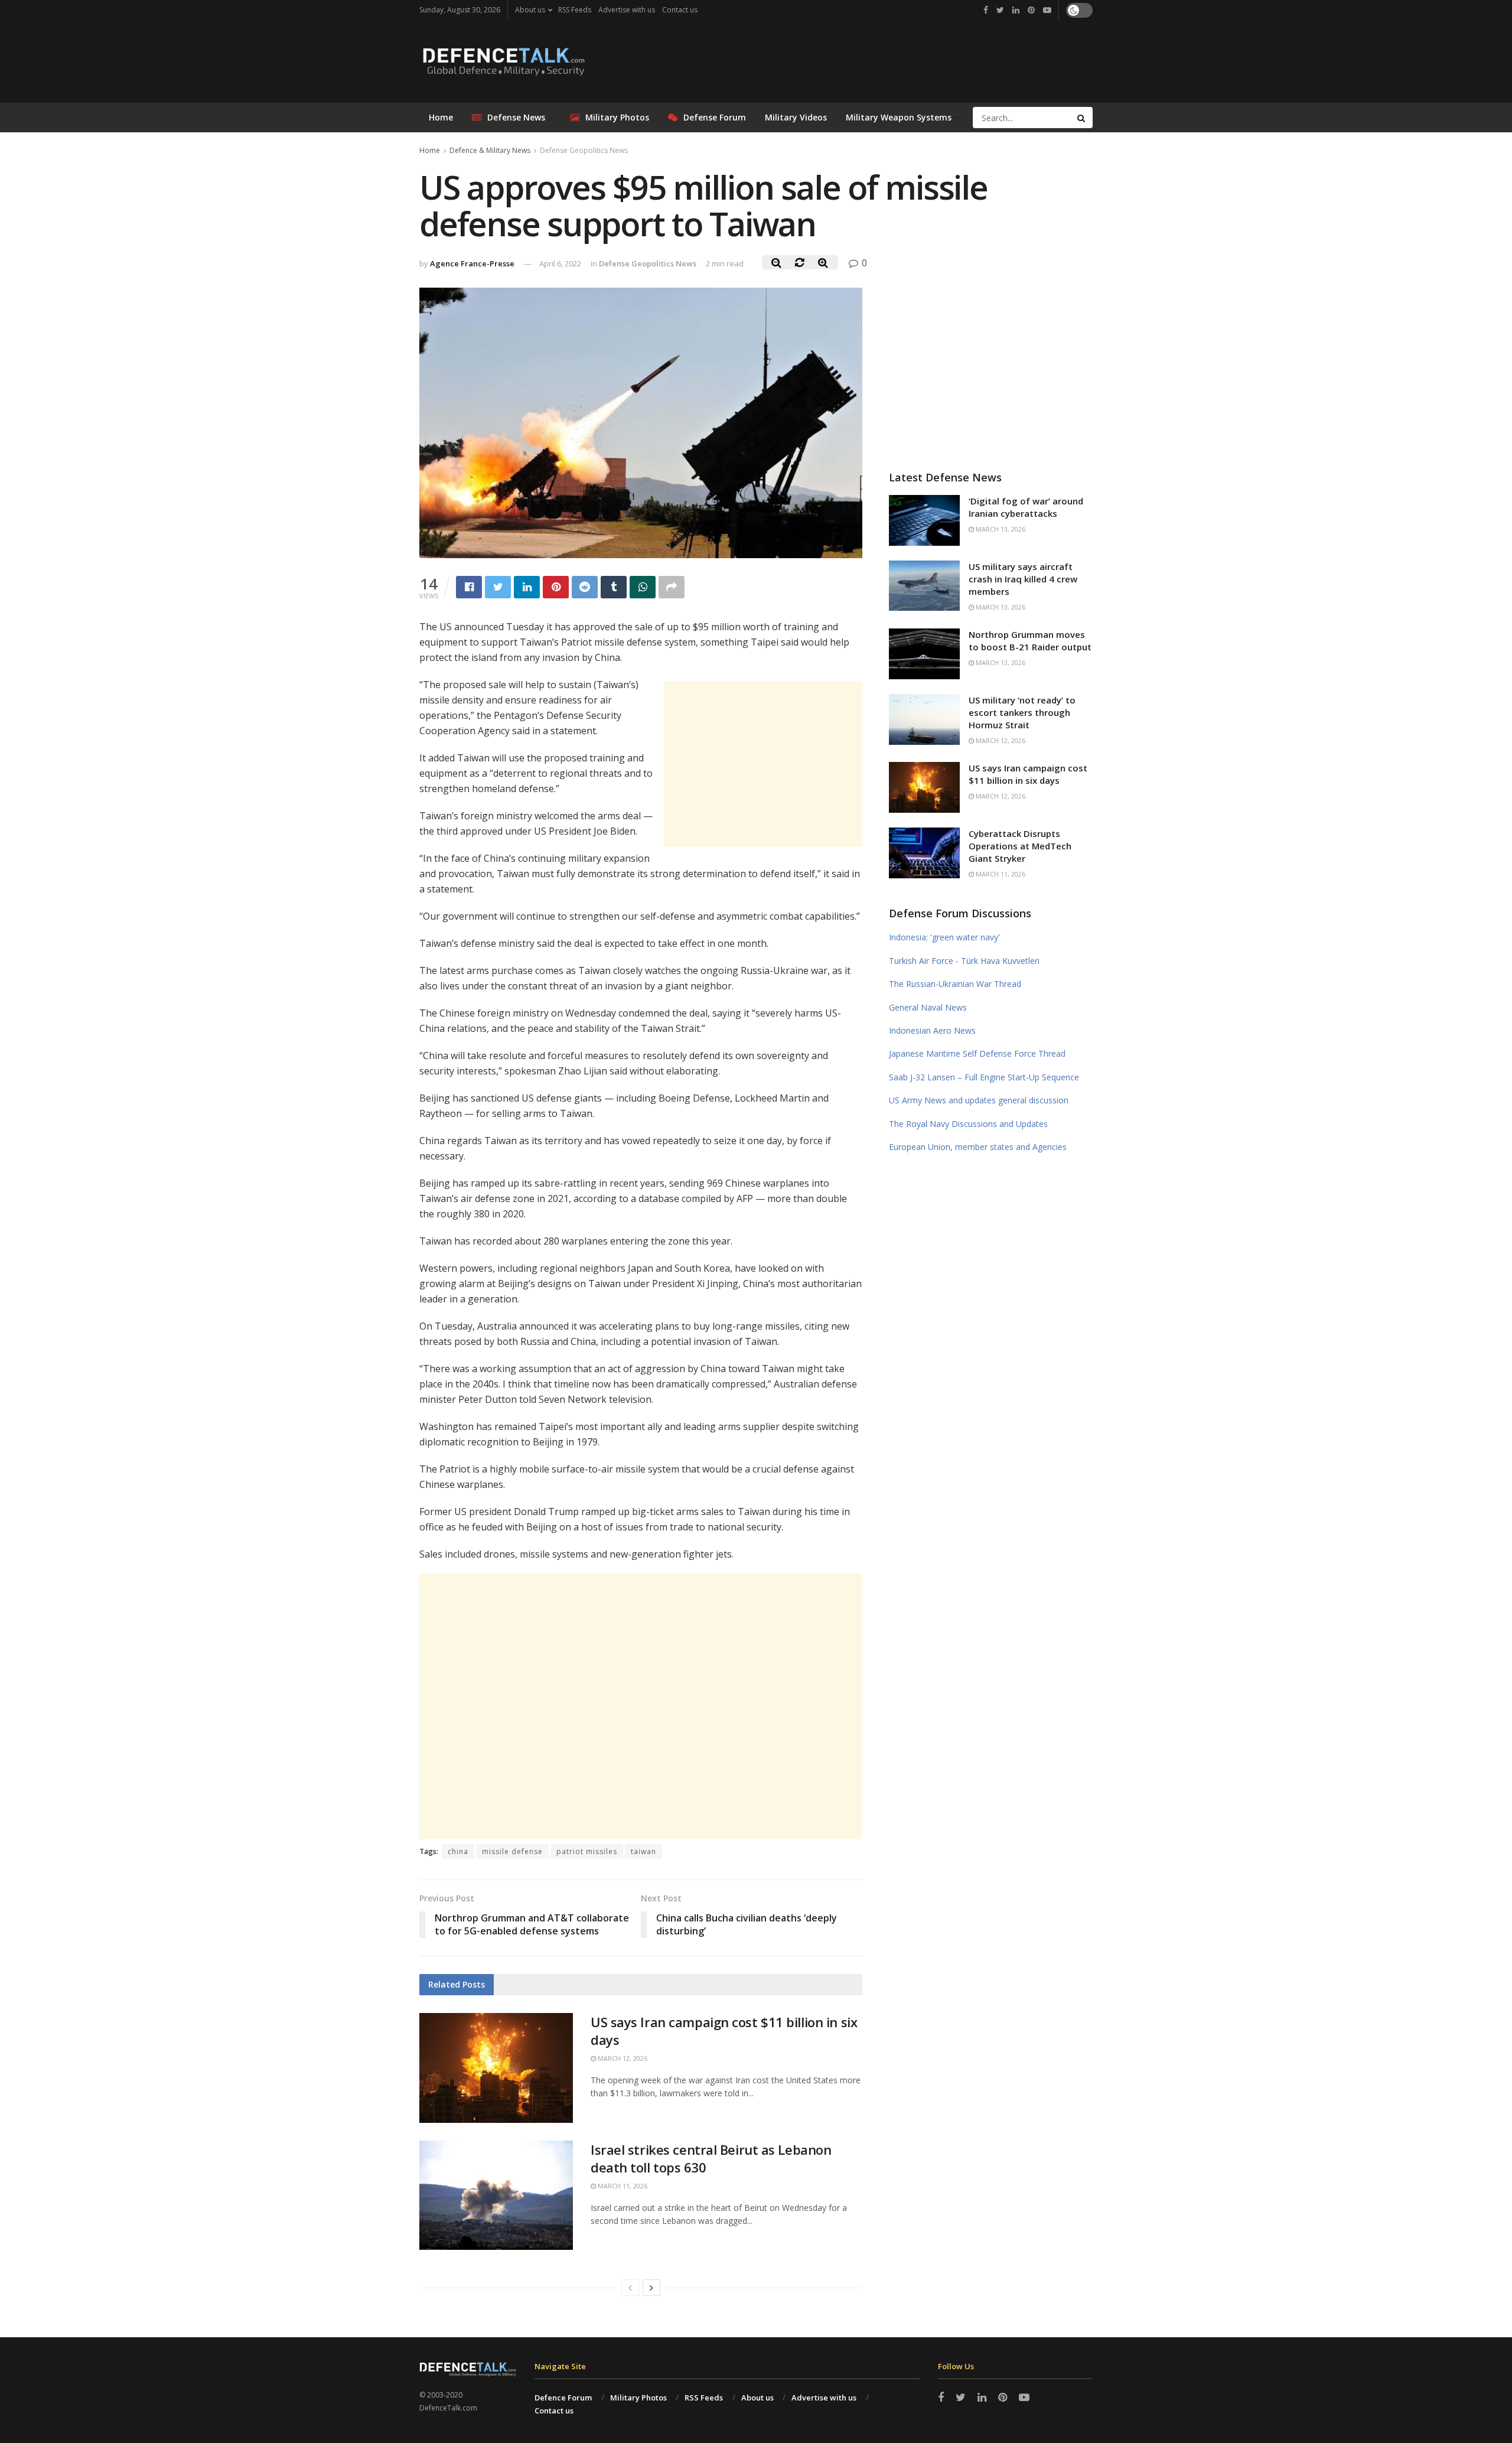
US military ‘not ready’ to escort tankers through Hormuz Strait (1022, 712)
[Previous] (630, 2288)
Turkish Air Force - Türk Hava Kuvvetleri (964, 961)
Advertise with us (627, 10)
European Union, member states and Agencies (978, 1147)
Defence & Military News (490, 150)
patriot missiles (587, 1851)
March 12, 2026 (622, 2058)
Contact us (680, 10)
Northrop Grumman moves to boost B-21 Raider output (1030, 641)
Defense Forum (715, 117)
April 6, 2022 (560, 263)
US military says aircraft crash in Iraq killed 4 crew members (1023, 579)
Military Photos (617, 117)
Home (441, 117)
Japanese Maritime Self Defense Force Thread (977, 1053)
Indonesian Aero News (932, 1030)
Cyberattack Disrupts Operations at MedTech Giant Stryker (1020, 846)
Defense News (516, 117)
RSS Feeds (575, 10)
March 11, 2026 (622, 2186)
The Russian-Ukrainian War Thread (955, 984)
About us (530, 10)
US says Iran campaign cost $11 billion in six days (1028, 774)
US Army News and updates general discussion (979, 1100)
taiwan (643, 1851)
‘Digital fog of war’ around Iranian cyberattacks (1026, 507)
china (458, 1851)
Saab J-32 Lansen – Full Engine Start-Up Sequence (984, 1077)
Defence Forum (563, 2398)
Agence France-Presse (472, 263)
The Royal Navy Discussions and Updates (968, 1124)
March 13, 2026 (1000, 529)
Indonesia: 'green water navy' (944, 937)
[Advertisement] (763, 764)
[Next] (651, 2288)
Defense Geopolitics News (584, 150)
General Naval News (928, 1007)
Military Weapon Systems (899, 117)
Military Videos (796, 117)
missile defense (512, 1851)
